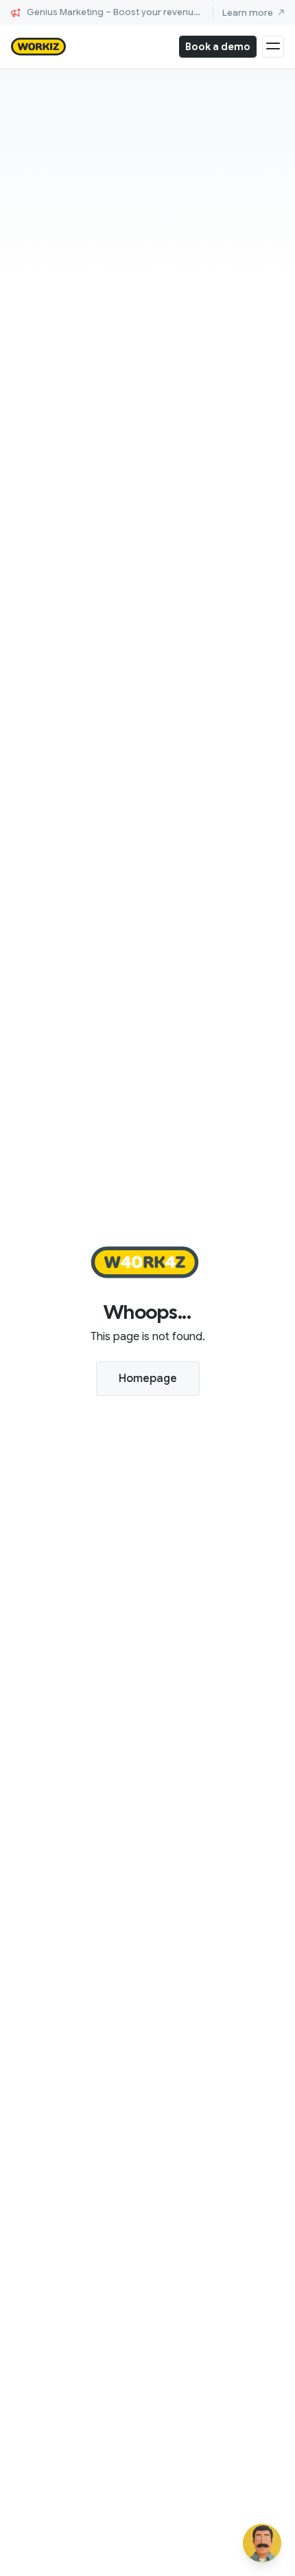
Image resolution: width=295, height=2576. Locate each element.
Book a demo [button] (218, 47)
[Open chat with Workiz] (262, 2543)
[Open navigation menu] (273, 47)
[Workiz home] (38, 47)
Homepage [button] (148, 1379)
